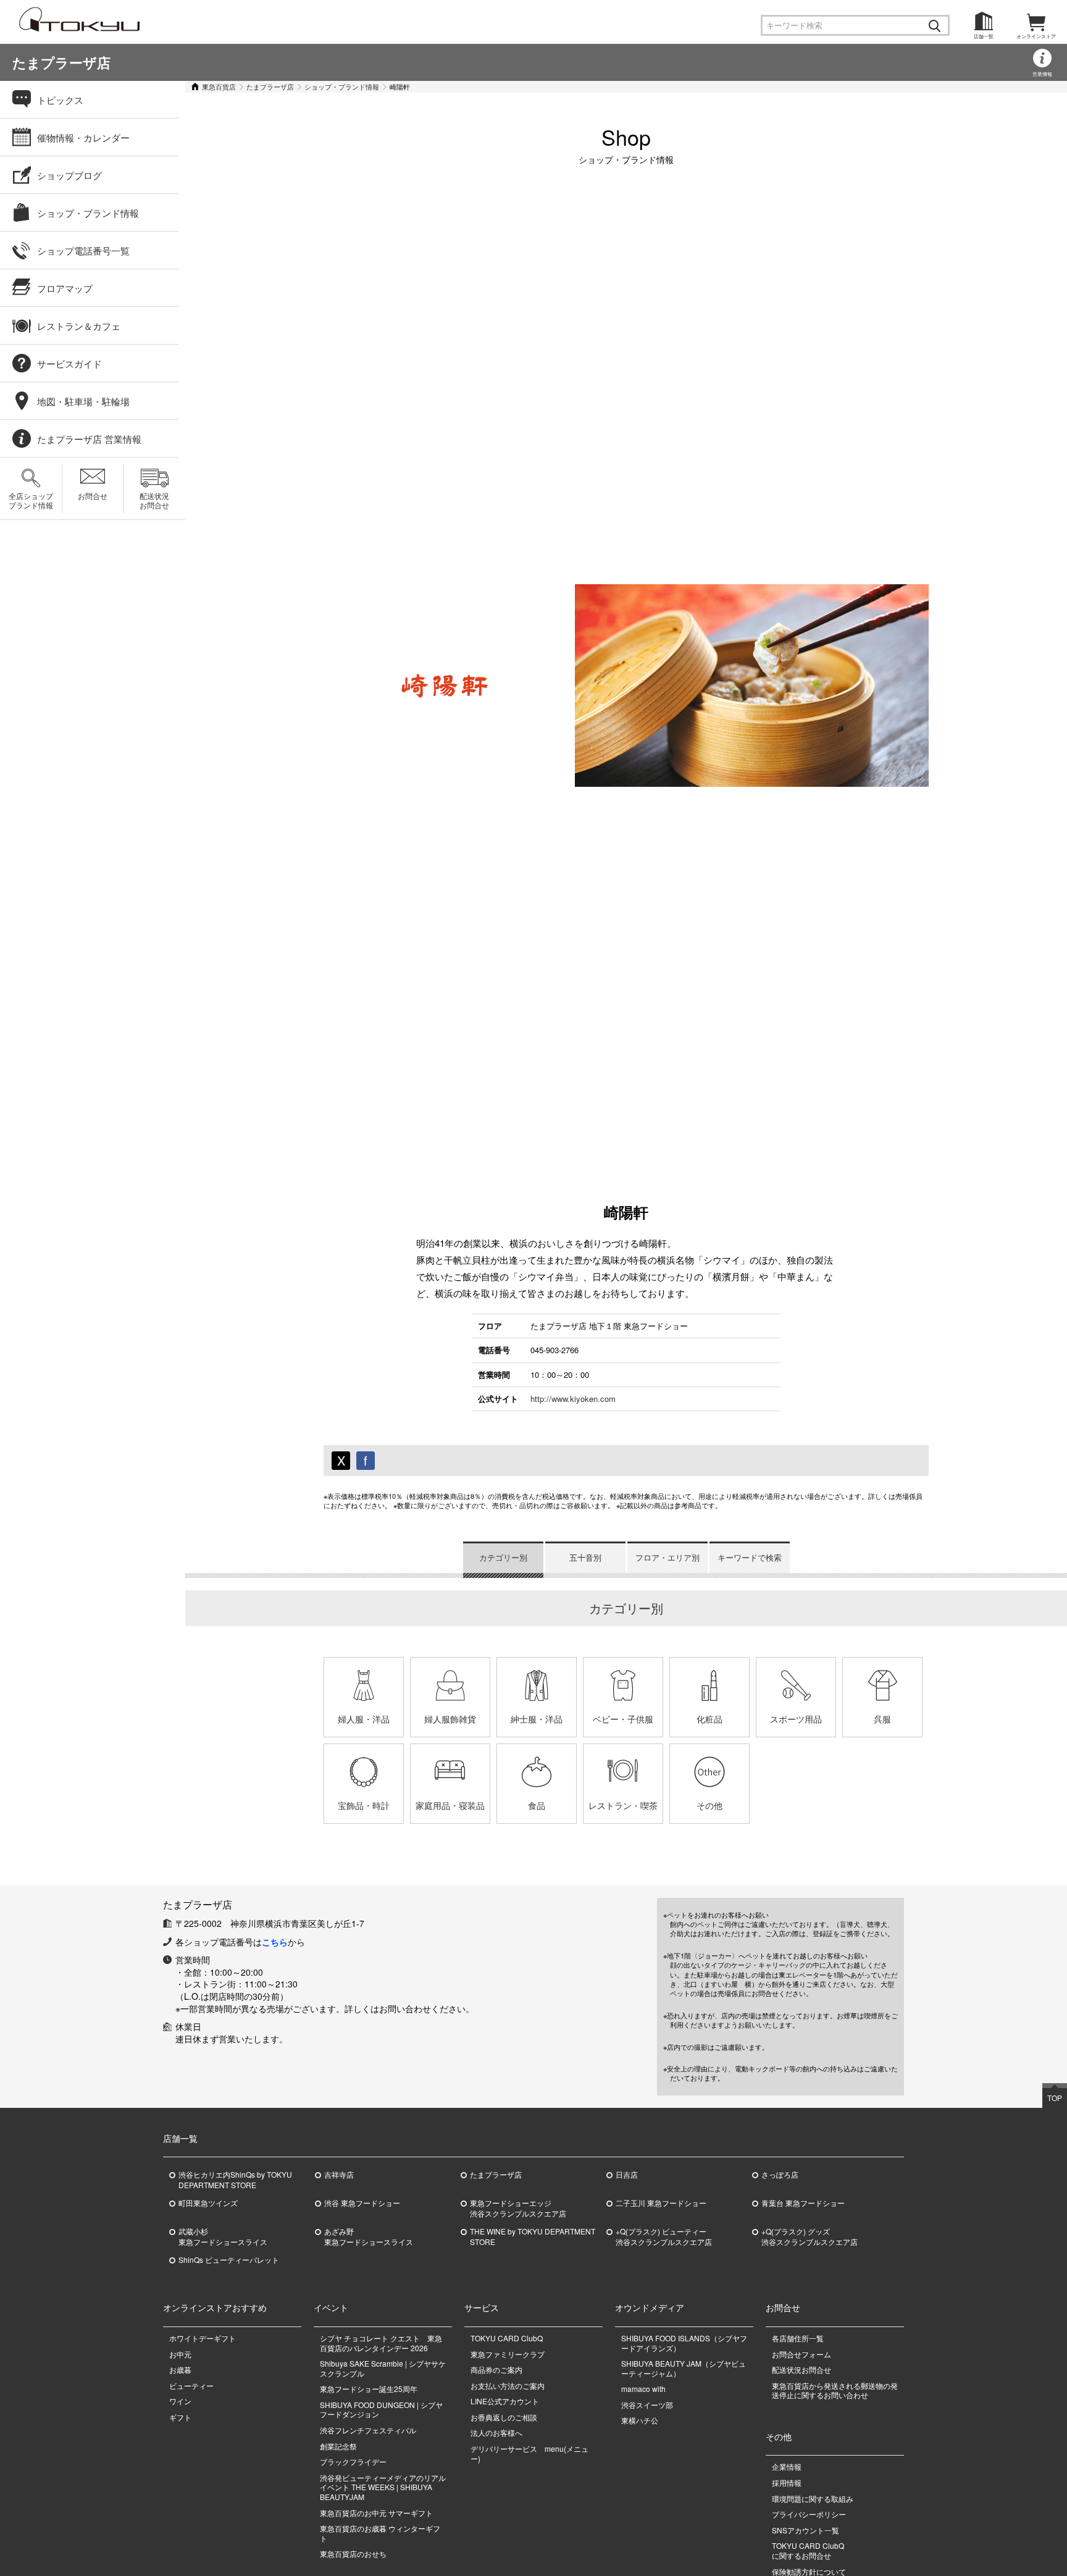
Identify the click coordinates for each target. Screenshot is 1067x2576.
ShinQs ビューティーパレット (229, 2260)
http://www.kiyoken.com (573, 1399)
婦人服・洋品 (364, 1719)
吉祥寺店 (339, 2175)
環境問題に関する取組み (813, 2498)
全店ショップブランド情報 (31, 500)
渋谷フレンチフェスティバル (368, 2430)
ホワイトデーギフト (203, 2338)
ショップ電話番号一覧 (83, 250)
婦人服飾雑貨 (450, 1719)
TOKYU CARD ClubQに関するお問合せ (808, 2550)
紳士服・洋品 (537, 1719)
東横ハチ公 (640, 2420)
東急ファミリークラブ (508, 2354)
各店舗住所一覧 (798, 2338)
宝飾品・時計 (364, 1805)
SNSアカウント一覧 (805, 2530)
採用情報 (787, 2482)
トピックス (60, 100)
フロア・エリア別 (667, 1557)
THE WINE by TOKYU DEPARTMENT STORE (533, 2237)
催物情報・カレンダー (83, 137)
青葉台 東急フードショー (803, 2203)
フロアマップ (65, 288)
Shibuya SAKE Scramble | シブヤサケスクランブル (383, 2368)
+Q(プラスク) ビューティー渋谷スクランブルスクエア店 (664, 2237)
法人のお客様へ (496, 2432)
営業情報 (1042, 74)
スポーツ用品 (796, 1719)
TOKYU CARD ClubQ (507, 2338)
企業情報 (787, 2466)
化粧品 (709, 1719)
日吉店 (627, 2175)
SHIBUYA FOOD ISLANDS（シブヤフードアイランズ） (684, 2343)
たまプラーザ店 (61, 62)
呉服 (882, 1719)
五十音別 (585, 1557)
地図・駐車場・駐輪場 (83, 401)
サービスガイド (69, 363)
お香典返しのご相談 (504, 2417)
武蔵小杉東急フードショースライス (223, 2237)
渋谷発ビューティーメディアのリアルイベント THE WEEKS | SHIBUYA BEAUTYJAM (383, 2487)
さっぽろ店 (780, 2175)
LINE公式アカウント (505, 2401)
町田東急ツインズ (208, 2203)
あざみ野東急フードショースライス (369, 2237)
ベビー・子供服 (623, 1719)
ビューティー (191, 2385)
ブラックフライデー (353, 2461)
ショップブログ (69, 175)
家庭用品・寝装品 (450, 1805)
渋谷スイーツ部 (647, 2405)
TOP (1055, 2098)
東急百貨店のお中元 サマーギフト (376, 2513)
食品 (537, 1805)
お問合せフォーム (801, 2354)
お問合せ (93, 496)
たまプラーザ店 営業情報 (89, 439)
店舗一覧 (984, 36)
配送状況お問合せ (154, 500)
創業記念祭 (338, 2446)
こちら (275, 1942)
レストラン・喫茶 (623, 1805)
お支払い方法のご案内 (508, 2385)
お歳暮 (180, 2369)
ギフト (180, 2417)
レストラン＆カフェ (79, 326)
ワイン (180, 2401)
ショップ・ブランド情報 (342, 86)
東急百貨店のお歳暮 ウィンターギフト (380, 2533)
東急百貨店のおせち (353, 2553)
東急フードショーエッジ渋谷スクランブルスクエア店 (518, 2208)
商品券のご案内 (496, 2369)
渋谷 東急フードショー (362, 2203)
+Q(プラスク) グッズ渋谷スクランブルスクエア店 (810, 2237)
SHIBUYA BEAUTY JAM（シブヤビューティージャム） (684, 2368)
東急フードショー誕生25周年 (369, 2389)
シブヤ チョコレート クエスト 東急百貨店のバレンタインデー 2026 (381, 2343)
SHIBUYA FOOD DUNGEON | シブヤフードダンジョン (381, 2410)
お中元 (180, 2354)
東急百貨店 (219, 86)
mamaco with (643, 2389)
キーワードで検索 (750, 1557)
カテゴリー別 (503, 1557)
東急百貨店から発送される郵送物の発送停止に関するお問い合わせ (835, 2390)
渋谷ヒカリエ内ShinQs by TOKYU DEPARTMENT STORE (235, 2180)
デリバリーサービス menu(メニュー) (529, 2453)
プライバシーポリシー (809, 2514)
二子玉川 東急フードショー (661, 2203)
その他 (709, 1805)
